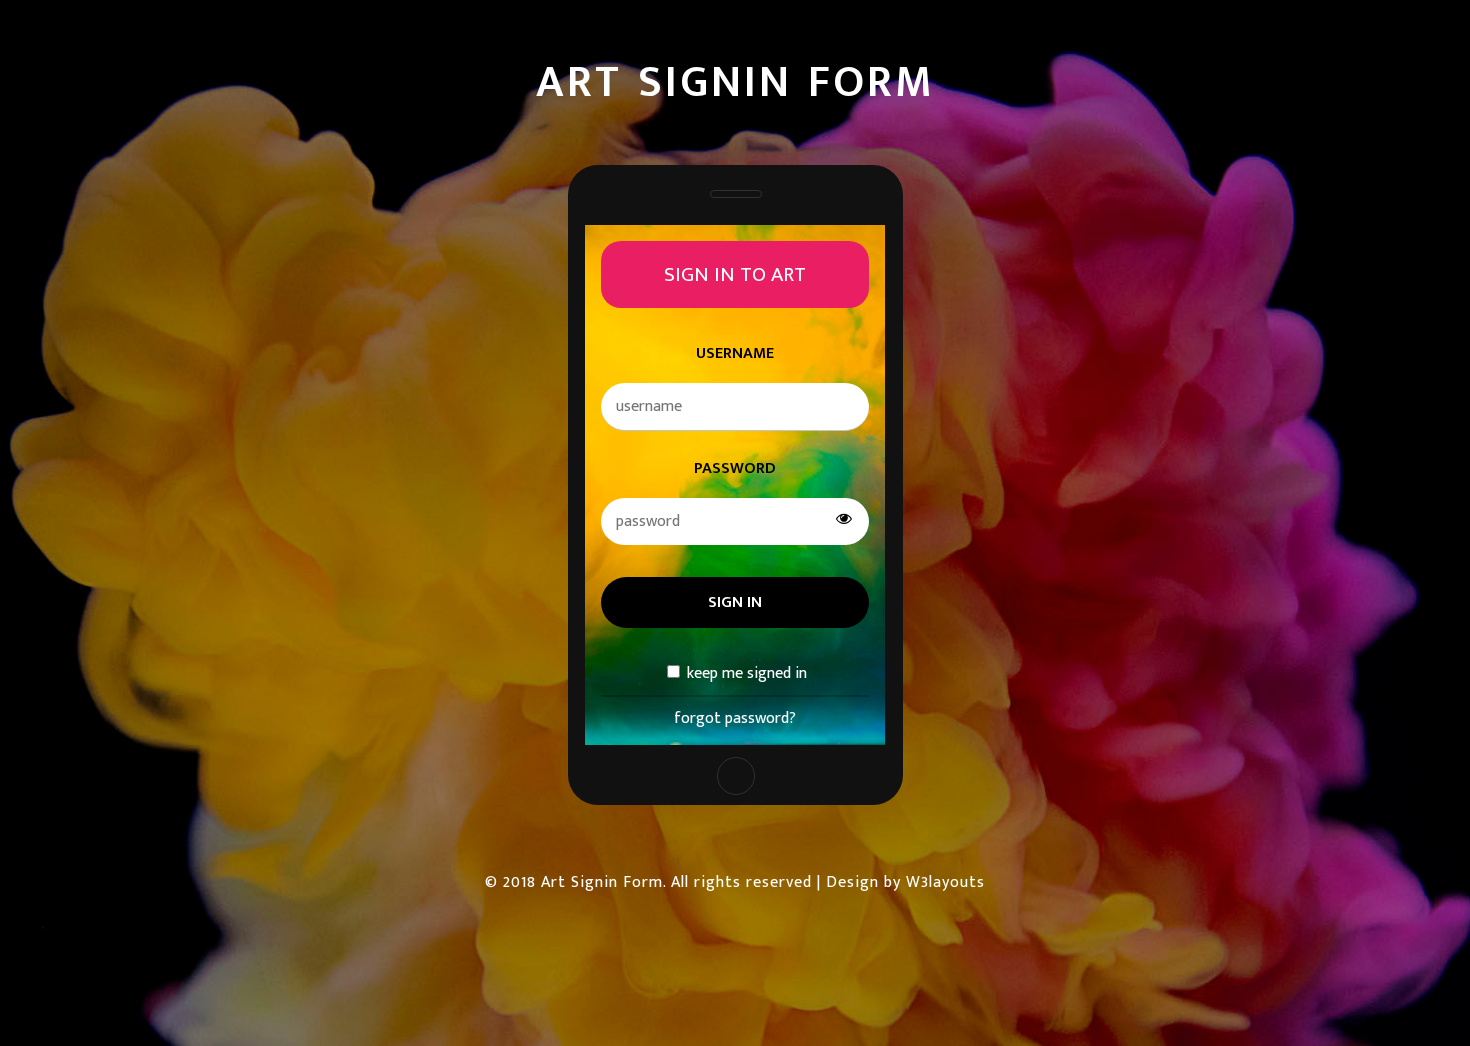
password (735, 468)
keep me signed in (747, 673)
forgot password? (735, 718)
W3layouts (945, 882)
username (735, 353)
